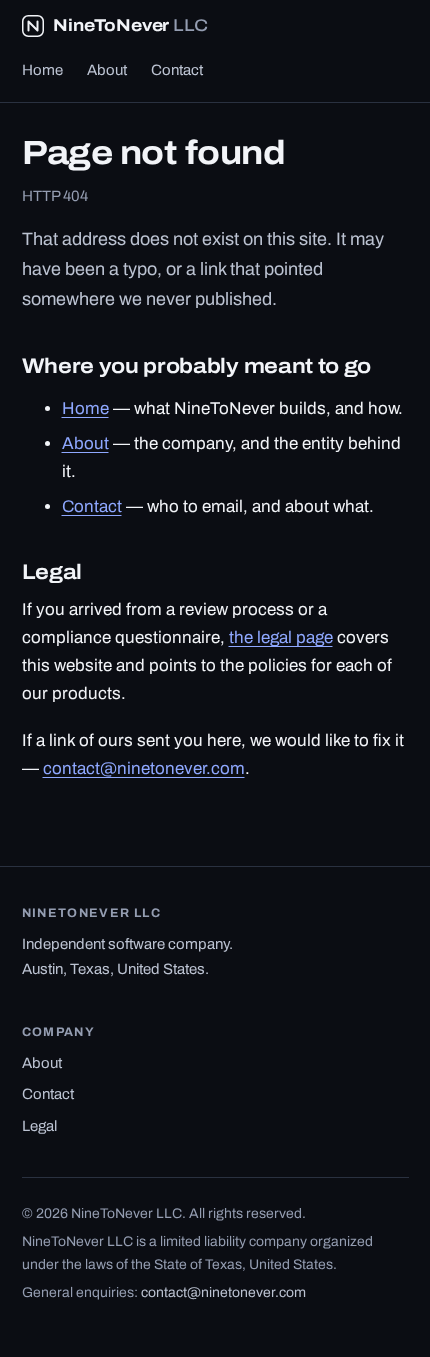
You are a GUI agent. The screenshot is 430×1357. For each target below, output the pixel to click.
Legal (39, 1126)
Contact (177, 70)
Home (42, 70)
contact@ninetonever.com (144, 768)
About (107, 70)
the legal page (281, 637)
